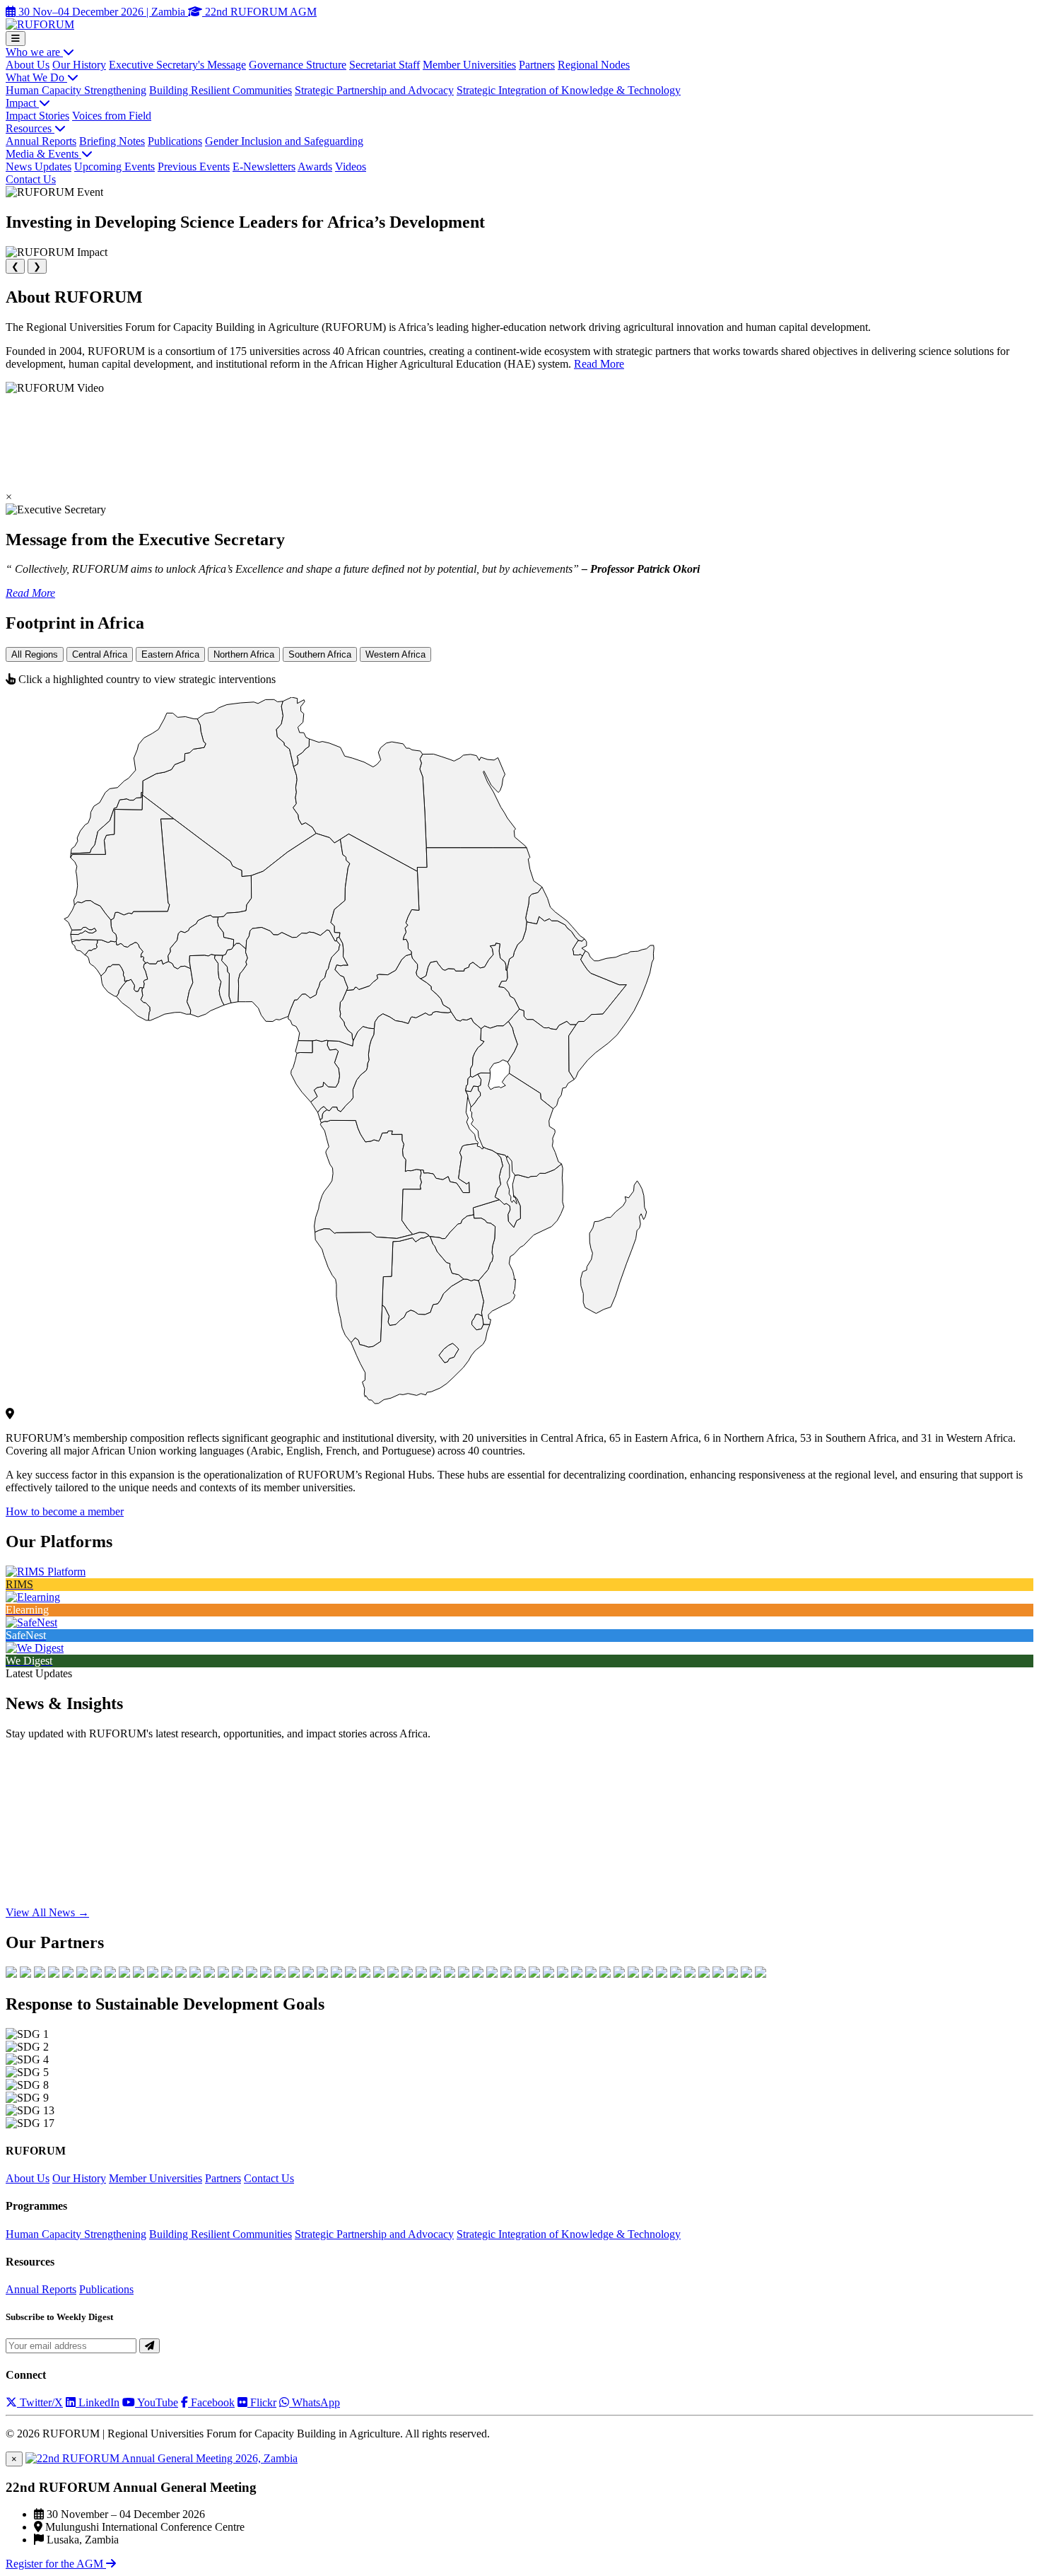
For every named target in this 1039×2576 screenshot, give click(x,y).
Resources (30, 128)
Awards (315, 167)
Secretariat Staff (385, 65)
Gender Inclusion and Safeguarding (284, 141)
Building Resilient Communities (221, 90)
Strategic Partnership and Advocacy (374, 90)
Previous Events (194, 167)
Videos (351, 167)
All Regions (35, 654)
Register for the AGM (56, 2564)
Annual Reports (41, 141)
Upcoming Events (115, 167)
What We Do (36, 77)
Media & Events (43, 154)
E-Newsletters (264, 167)
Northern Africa (244, 654)
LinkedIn (98, 2402)
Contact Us (31, 179)
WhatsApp (315, 2402)
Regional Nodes (594, 65)
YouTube (157, 2402)
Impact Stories (37, 116)
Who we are (34, 52)
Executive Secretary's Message (177, 65)
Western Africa (395, 654)
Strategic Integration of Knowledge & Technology (569, 90)
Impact (22, 103)
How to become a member (65, 1511)
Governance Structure (298, 65)
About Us (28, 65)
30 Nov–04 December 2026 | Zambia (102, 12)
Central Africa (100, 654)
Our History (79, 65)
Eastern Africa (170, 654)
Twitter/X (40, 2402)
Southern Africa (320, 654)
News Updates (39, 167)
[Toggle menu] (16, 39)
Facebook (211, 2402)
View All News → (47, 1912)
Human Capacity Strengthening (76, 90)
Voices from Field (112, 116)
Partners (537, 65)
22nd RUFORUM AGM (259, 12)
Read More (599, 364)
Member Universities (469, 65)
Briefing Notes (112, 141)
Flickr (262, 2402)
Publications (175, 141)
